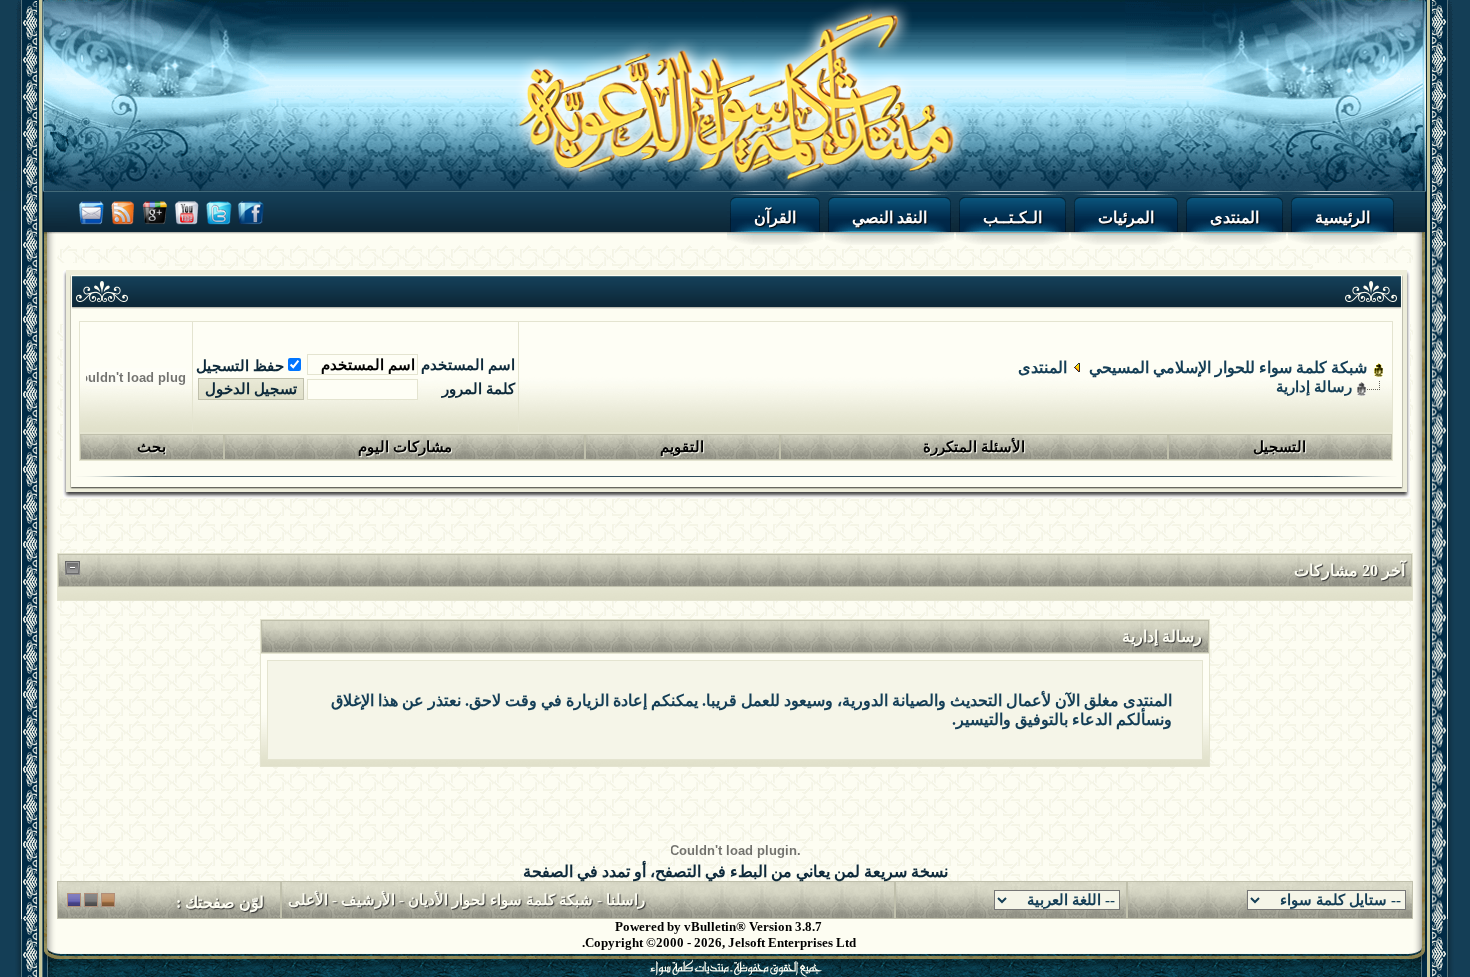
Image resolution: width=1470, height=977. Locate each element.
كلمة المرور (478, 389)
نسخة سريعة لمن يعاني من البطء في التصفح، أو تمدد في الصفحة (735, 871)
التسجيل (1279, 447)
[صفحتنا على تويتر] (219, 226)
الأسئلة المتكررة (974, 447)
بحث (151, 447)
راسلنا (625, 900)
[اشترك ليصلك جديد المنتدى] (123, 226)
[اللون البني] (108, 900)
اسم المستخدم (468, 365)
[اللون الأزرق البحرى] (74, 900)
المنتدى (1042, 367)
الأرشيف (368, 900)
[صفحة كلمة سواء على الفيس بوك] (251, 226)
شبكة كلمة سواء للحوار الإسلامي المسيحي (1228, 367)
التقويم (682, 447)
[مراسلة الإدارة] (91, 226)
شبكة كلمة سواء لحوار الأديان (500, 900)
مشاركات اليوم (405, 447)
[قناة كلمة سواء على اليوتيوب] (187, 226)
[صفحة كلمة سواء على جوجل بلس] (155, 226)
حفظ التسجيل (240, 366)
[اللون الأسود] (91, 900)
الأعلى (308, 900)
